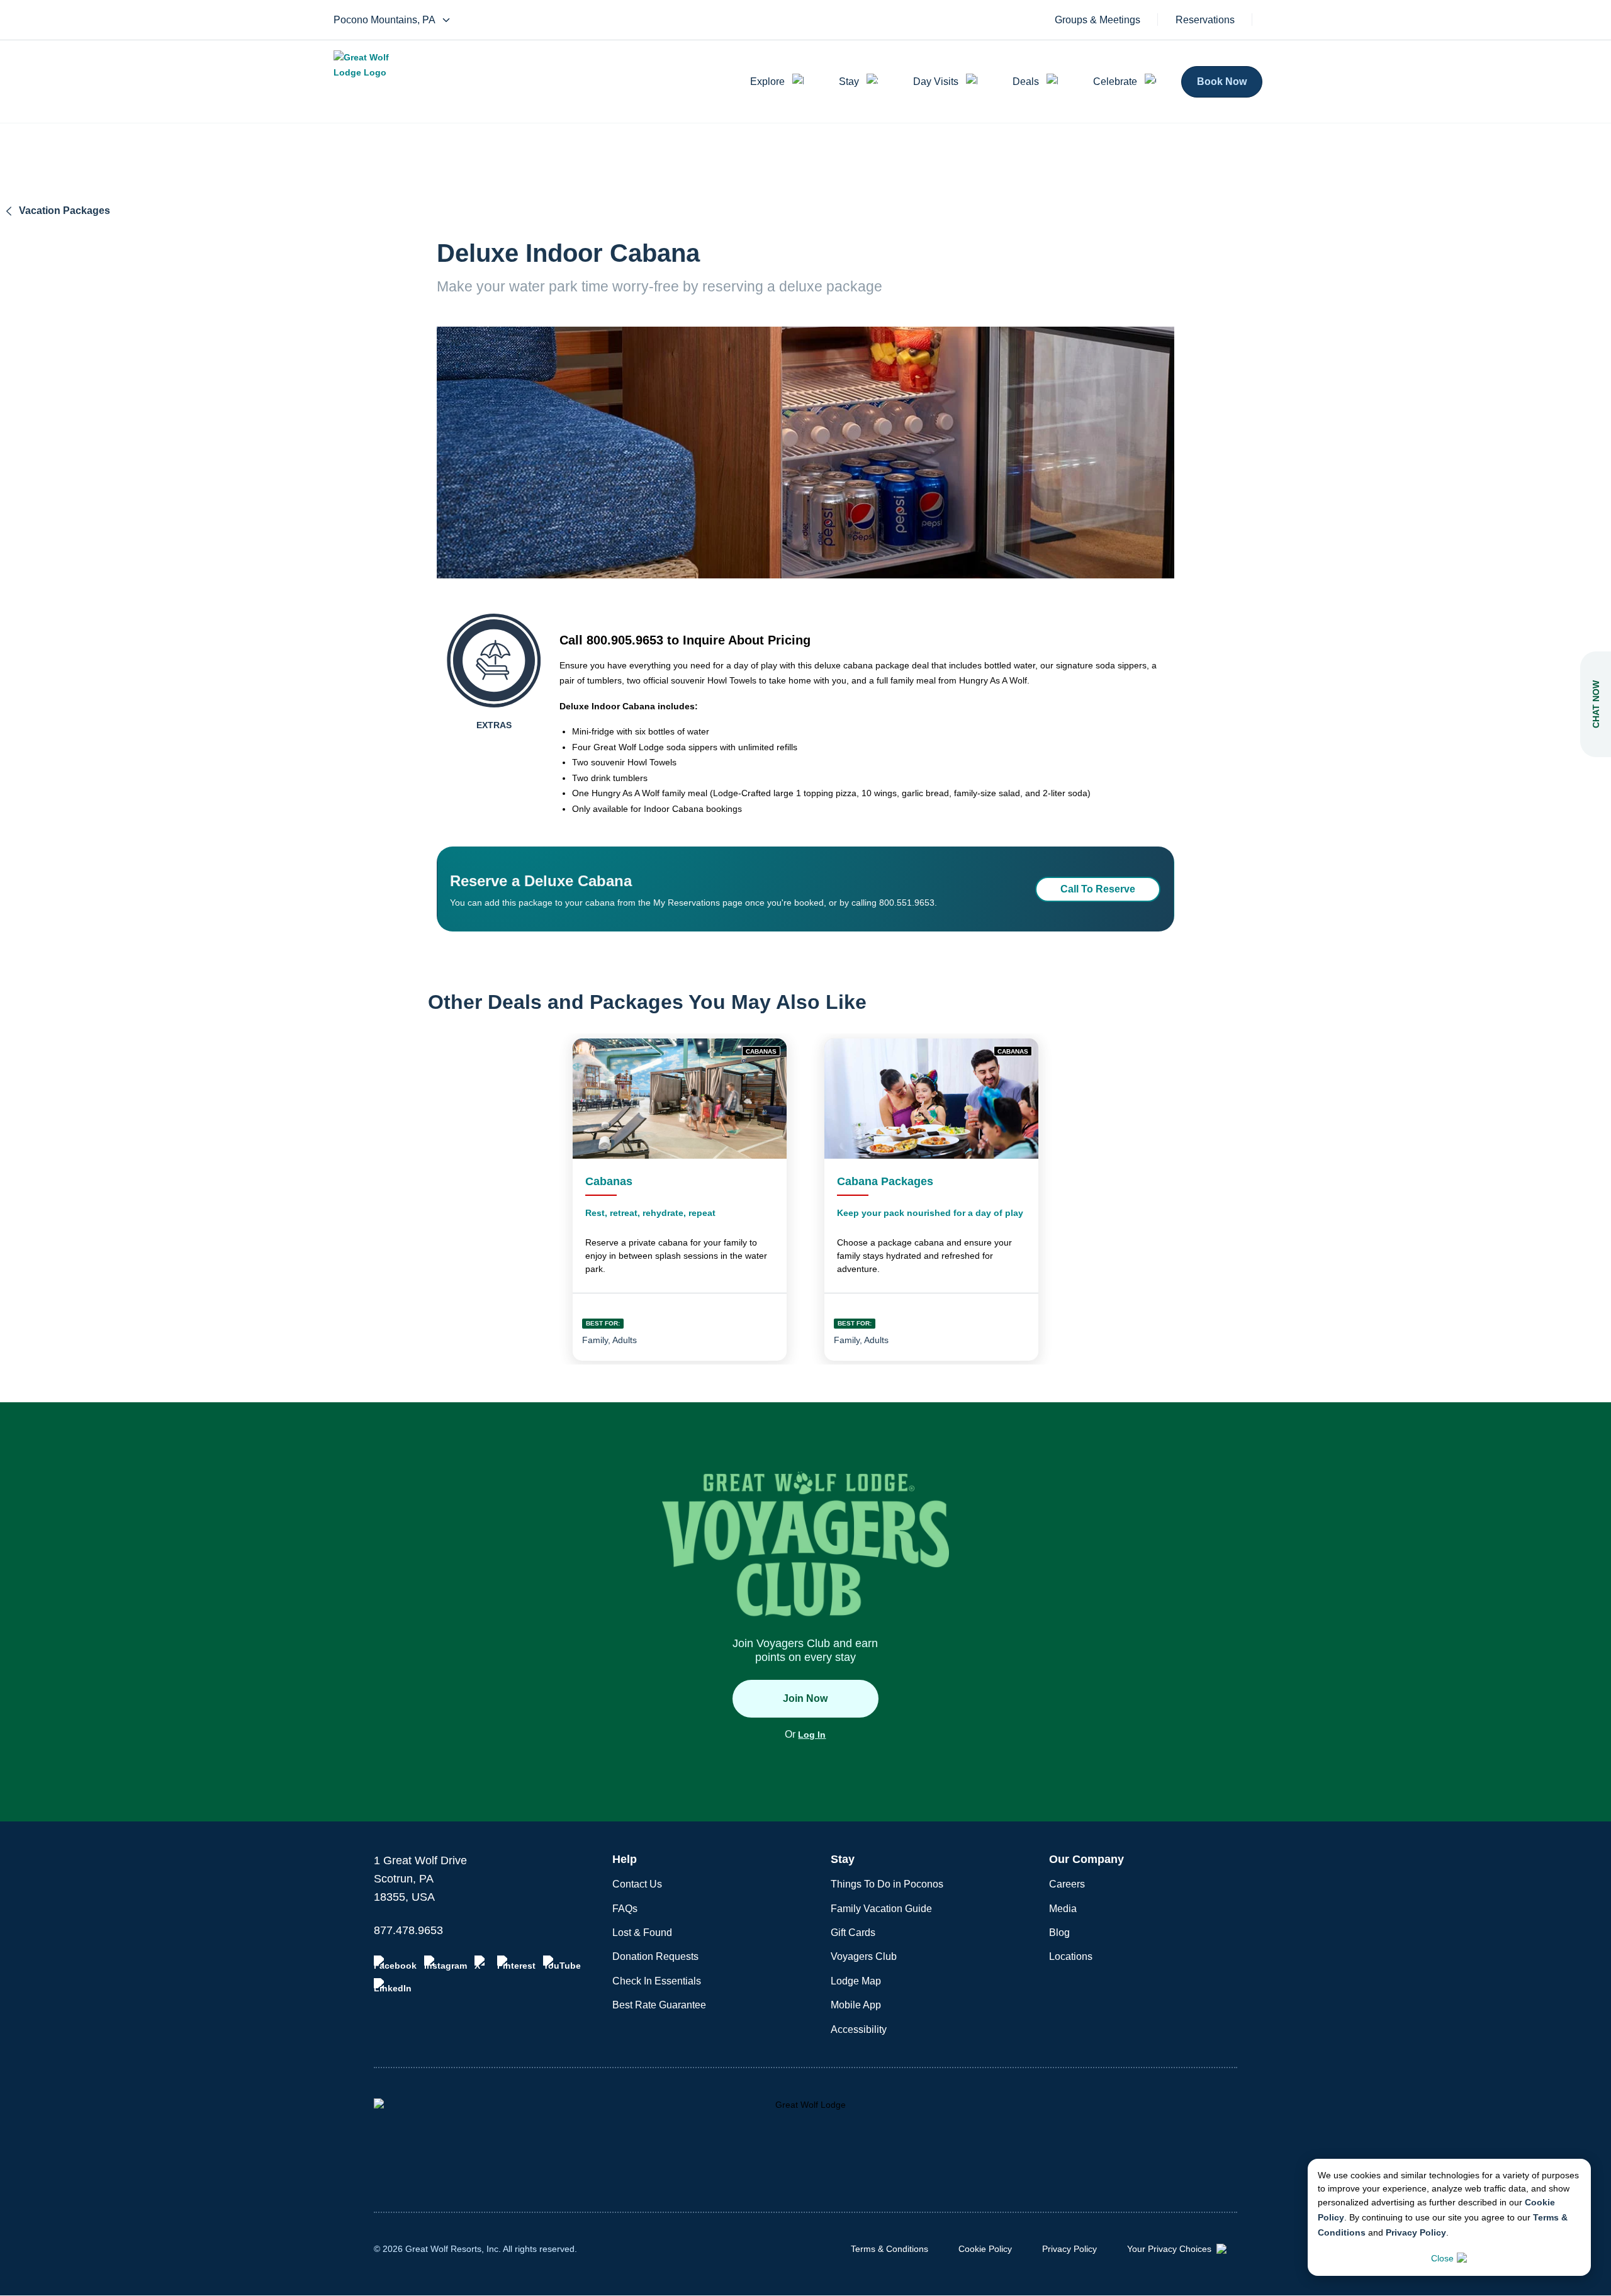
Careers (1067, 1884)
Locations (1071, 1956)
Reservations (1205, 20)
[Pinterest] (516, 1963)
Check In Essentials (657, 1981)
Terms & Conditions (890, 2249)
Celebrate (1115, 82)
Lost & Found (642, 1933)
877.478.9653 (408, 1930)
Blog (1059, 1933)
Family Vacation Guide (881, 1909)
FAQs (625, 1909)
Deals (1026, 82)
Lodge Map (856, 1981)
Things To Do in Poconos (887, 1884)
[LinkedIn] (393, 1986)
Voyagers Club (864, 1956)
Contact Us (637, 1884)
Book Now (1222, 82)
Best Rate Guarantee (659, 2005)
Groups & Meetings (1097, 20)
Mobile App (856, 2005)
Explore (767, 82)
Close (1442, 2258)
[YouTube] (562, 1963)
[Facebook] (395, 1963)
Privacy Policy (1416, 2232)
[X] (482, 1963)
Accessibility (859, 2029)
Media (1063, 1909)
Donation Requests (655, 1956)
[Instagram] (446, 1963)
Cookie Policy (985, 2249)
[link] (680, 1200)
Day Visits (936, 82)
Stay (849, 82)
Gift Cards (853, 1933)
